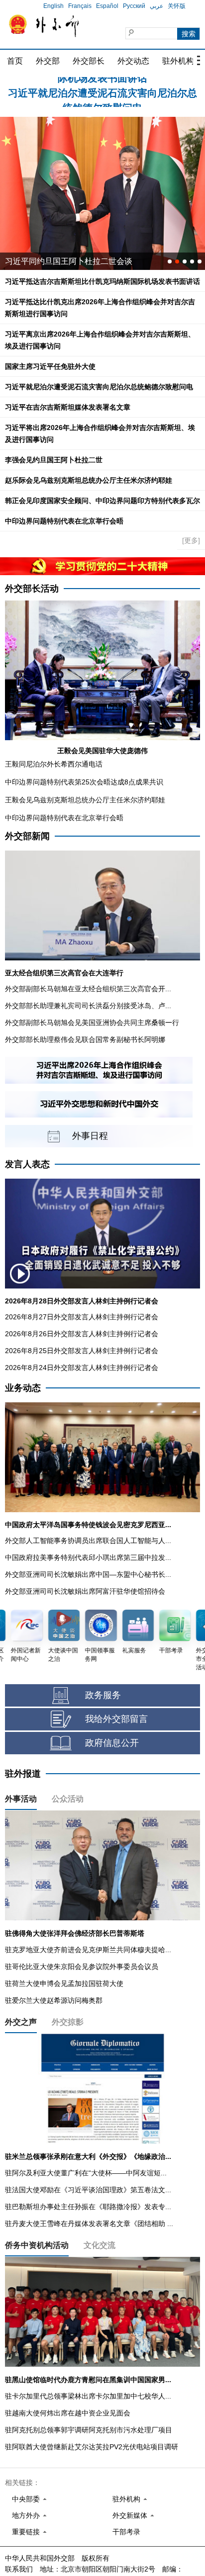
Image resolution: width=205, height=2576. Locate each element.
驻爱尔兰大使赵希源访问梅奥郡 (54, 2000)
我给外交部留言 (116, 1719)
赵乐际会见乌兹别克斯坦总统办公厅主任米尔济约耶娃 (89, 480)
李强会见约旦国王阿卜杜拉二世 (54, 460)
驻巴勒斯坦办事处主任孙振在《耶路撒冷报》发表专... (88, 2207)
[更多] (191, 540)
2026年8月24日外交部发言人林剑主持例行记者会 (82, 1368)
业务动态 (23, 1388)
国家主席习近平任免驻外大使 (50, 366)
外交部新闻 (27, 836)
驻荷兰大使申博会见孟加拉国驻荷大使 (64, 1983)
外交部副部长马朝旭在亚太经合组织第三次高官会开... (88, 989)
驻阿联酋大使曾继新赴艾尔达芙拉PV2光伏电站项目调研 (92, 2447)
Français (80, 6)
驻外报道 (23, 1774)
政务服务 (103, 1695)
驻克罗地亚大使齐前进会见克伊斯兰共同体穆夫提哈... (88, 1950)
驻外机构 (178, 61)
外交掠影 (68, 2022)
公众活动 (68, 1799)
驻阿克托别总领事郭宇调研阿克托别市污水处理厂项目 (89, 2430)
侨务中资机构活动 (37, 2245)
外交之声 (21, 2022)
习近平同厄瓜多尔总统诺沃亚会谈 (65, 261)
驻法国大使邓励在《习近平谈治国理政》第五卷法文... (88, 2190)
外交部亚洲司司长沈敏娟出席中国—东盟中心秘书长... (88, 1574)
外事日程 (90, 1136)
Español (107, 6)
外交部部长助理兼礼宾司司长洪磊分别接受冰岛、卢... (88, 1006)
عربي (156, 6)
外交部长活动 (32, 589)
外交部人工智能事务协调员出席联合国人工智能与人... (88, 1541)
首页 (15, 61)
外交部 (48, 61)
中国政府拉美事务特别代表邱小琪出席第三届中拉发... (88, 1557)
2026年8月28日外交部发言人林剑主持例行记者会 (82, 1301)
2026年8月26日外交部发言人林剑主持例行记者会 (82, 1334)
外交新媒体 (130, 2515)
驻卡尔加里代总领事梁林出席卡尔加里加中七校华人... (88, 2396)
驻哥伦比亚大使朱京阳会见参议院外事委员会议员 (82, 1967)
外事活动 (21, 1799)
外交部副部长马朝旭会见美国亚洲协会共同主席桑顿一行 (92, 1023)
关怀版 (177, 6)
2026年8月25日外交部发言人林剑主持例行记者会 (82, 1351)
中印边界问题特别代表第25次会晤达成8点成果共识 (84, 782)
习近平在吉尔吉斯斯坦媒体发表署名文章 (68, 407)
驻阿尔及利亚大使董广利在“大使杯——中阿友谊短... (86, 2173)
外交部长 (89, 61)
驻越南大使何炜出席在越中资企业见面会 (68, 2413)
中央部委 (26, 2499)
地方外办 (26, 2515)
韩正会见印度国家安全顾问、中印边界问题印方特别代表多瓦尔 (102, 501)
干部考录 (126, 2532)
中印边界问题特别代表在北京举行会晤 (64, 521)
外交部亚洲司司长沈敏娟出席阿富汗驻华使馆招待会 (85, 1591)
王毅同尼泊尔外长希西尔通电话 (54, 764)
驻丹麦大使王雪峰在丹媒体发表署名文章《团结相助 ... (89, 2224)
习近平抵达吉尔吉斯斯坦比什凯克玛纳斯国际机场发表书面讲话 (102, 281)
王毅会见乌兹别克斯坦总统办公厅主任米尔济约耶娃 (85, 800)
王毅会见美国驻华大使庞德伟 (102, 751)
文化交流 (100, 2245)
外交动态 (133, 61)
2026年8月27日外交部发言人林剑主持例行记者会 (82, 1317)
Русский (134, 6)
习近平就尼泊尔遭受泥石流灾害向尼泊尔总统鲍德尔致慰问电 (99, 387)
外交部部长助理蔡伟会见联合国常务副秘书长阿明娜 (85, 1039)
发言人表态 (27, 1164)
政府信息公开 (112, 1743)
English (53, 6)
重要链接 (26, 2532)
